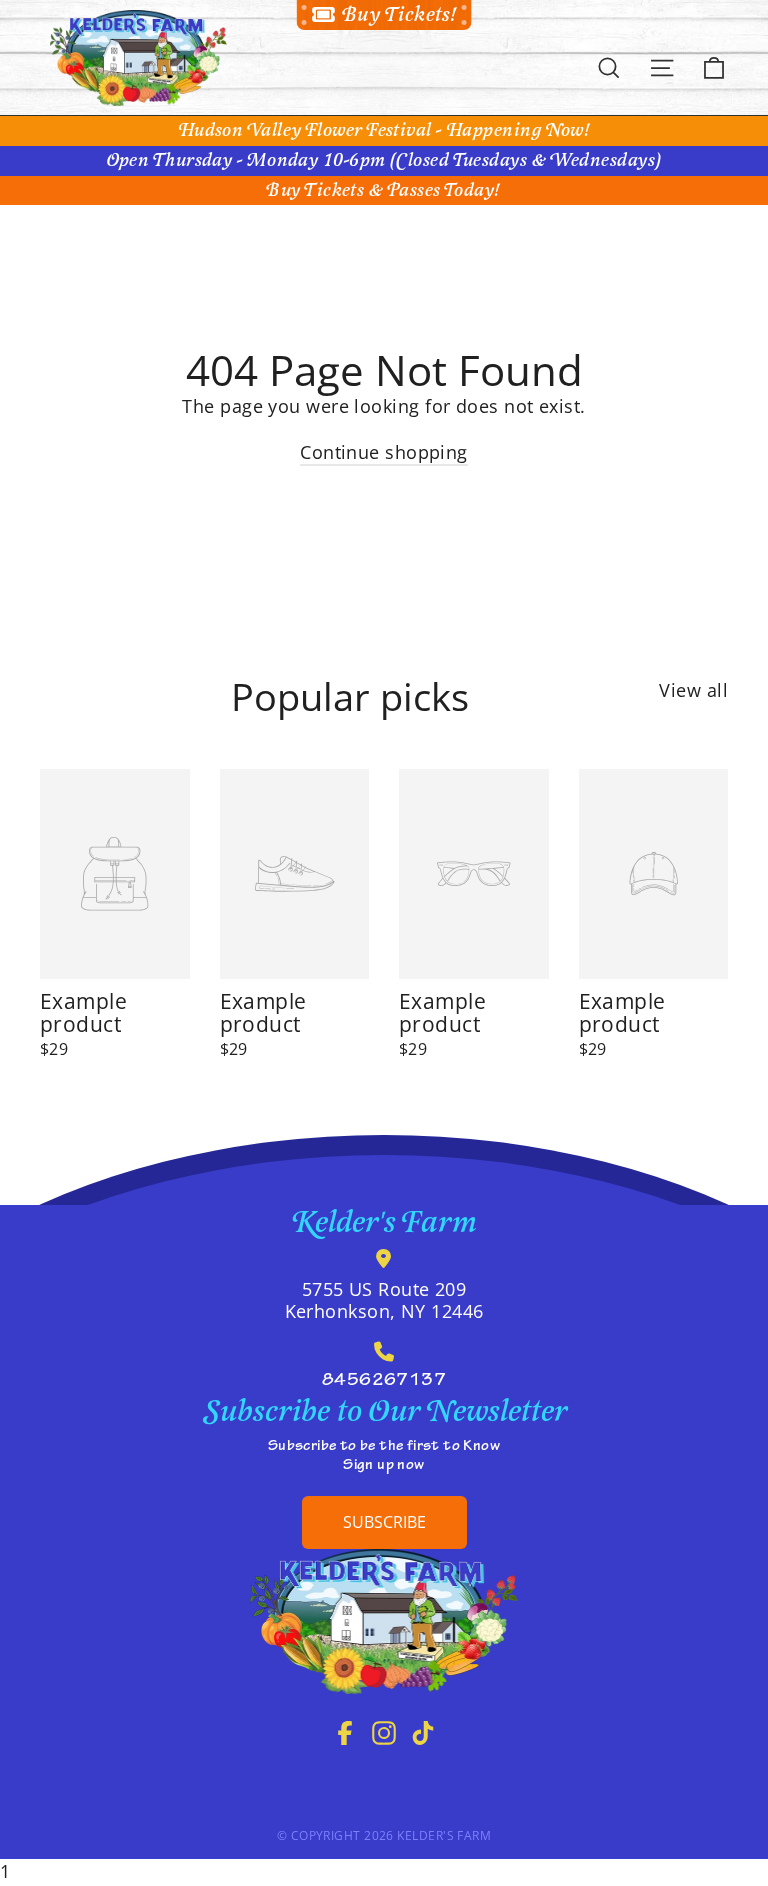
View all (693, 690)
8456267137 (384, 1382)
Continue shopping (384, 452)
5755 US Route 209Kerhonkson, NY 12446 (384, 1300)
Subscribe (384, 1522)
